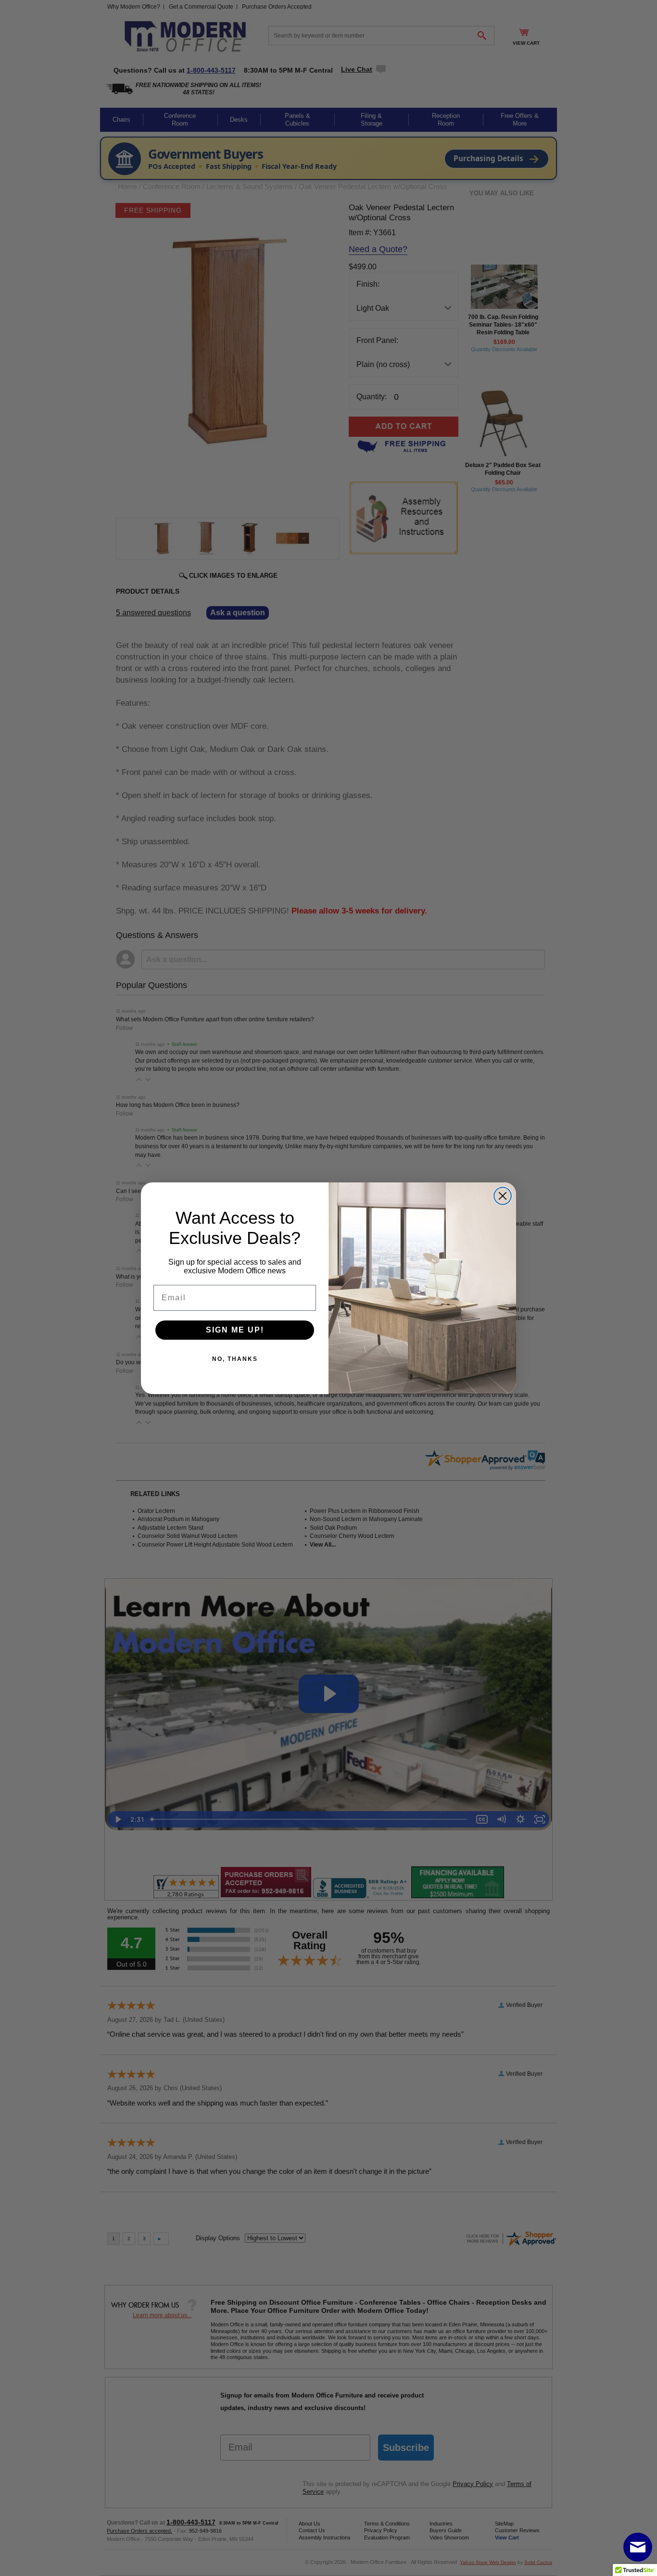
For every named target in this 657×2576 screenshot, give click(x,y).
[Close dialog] (503, 1196)
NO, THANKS (235, 1359)
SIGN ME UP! (235, 1330)
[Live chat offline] (638, 2547)
